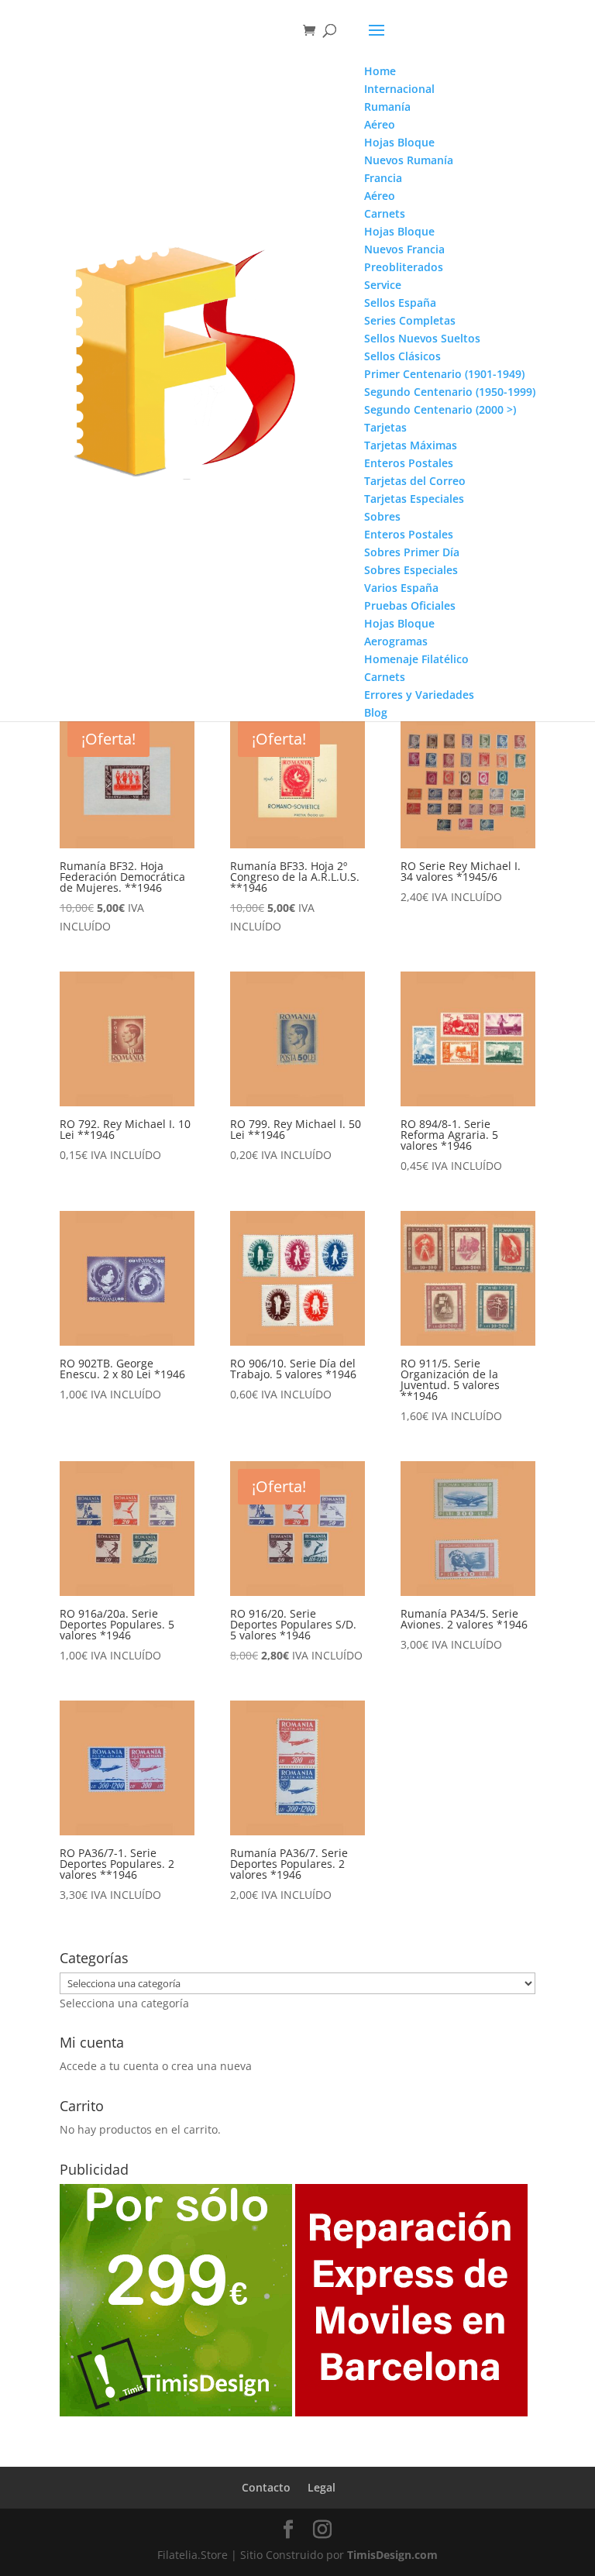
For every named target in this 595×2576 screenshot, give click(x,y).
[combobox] (124, 2003)
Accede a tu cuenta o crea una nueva (156, 2066)
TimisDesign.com (392, 2555)
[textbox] (124, 2003)
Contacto (266, 2487)
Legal (322, 2487)
